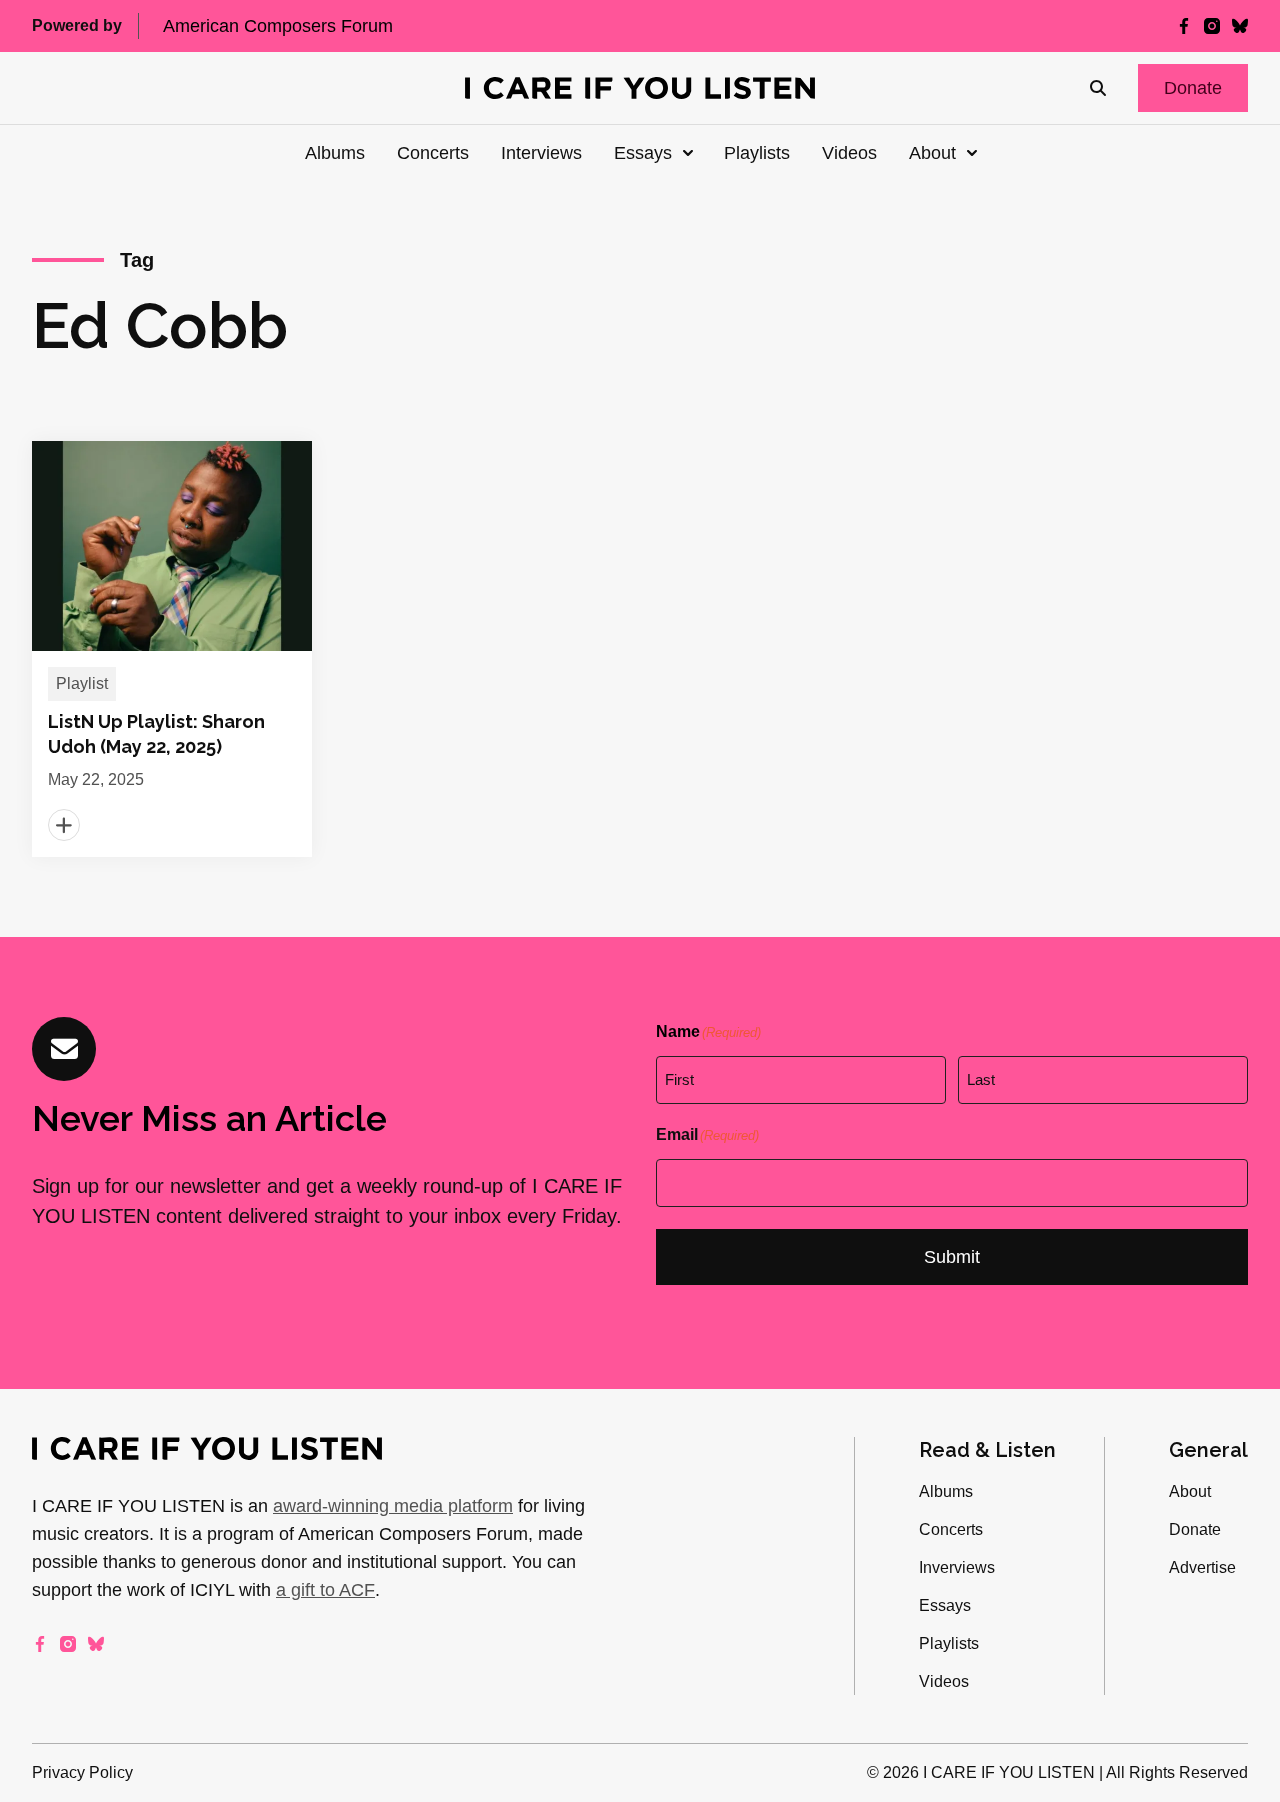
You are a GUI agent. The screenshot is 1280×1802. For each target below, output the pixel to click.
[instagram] (1212, 26)
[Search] (1098, 88)
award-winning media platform (393, 1506)
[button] (1193, 88)
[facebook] (1184, 26)
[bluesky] (1240, 26)
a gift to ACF (325, 1590)
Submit (952, 1257)
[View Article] (172, 649)
